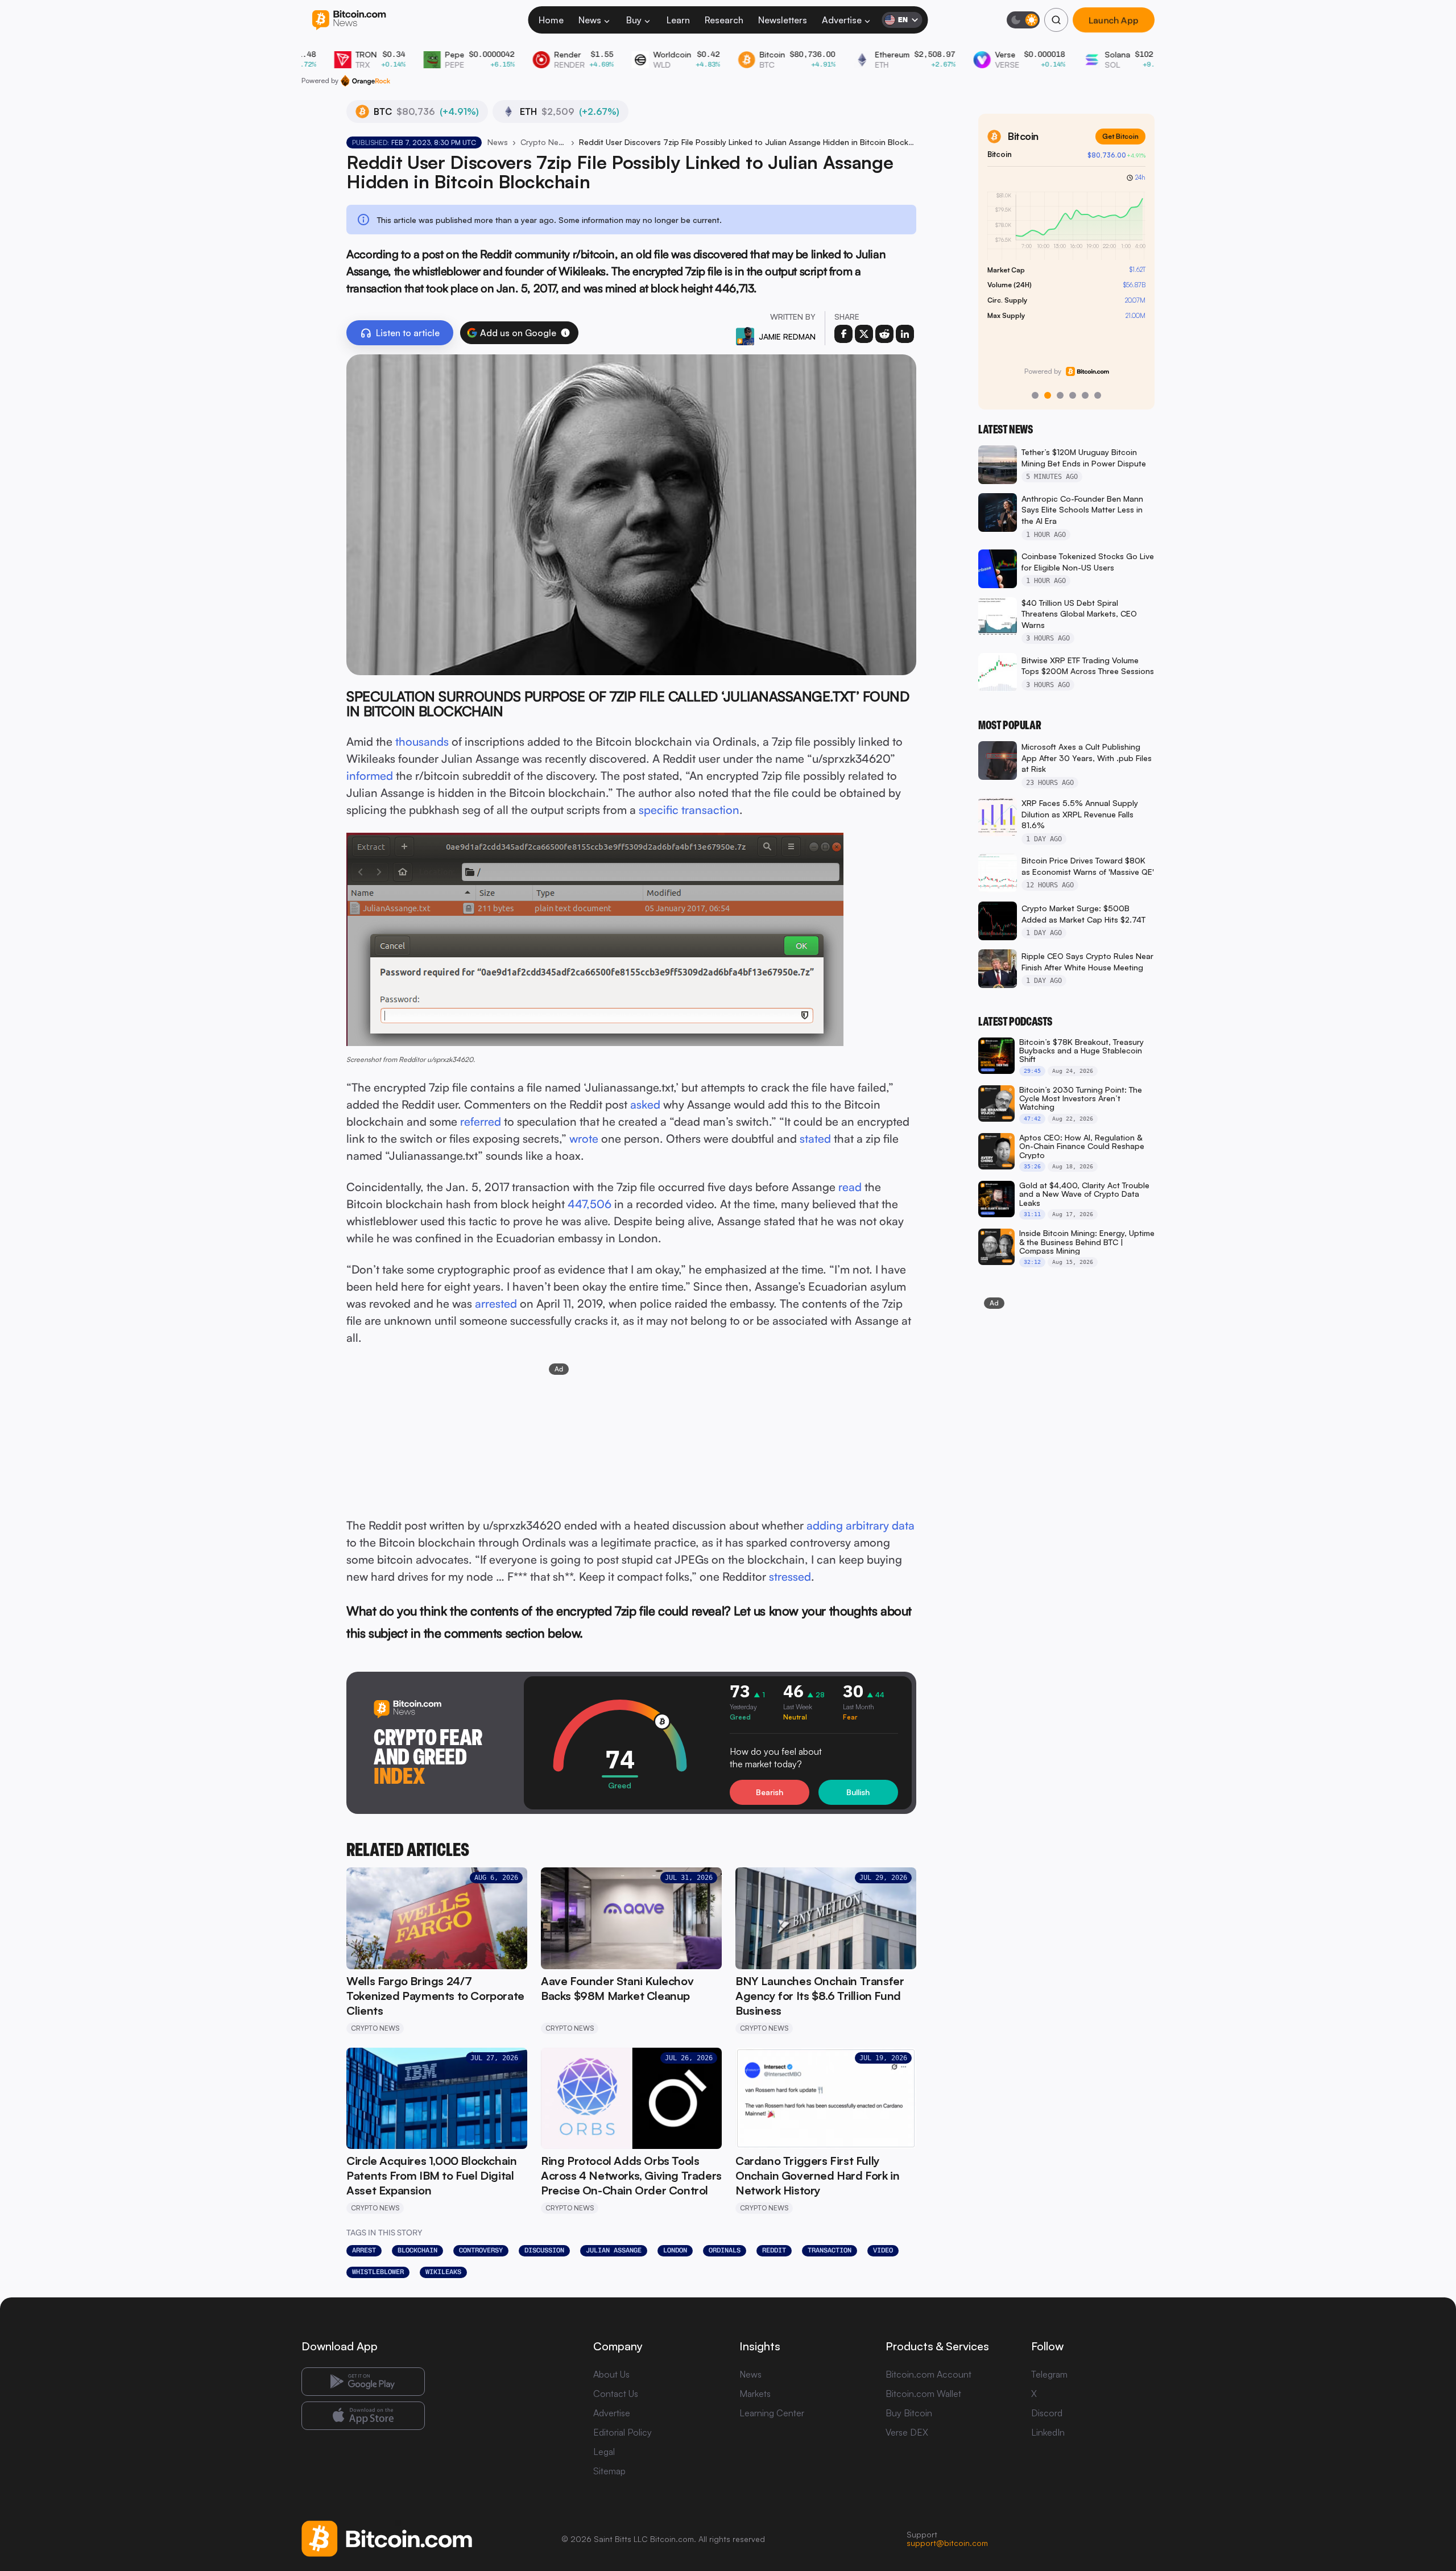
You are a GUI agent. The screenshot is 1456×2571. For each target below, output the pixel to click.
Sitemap (609, 2471)
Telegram (1049, 2374)
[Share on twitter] (864, 334)
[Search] (1056, 20)
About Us (611, 2374)
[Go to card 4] (1073, 395)
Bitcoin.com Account (928, 2374)
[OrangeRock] (365, 81)
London (675, 2250)
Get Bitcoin (1120, 136)
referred (481, 1121)
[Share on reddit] (884, 334)
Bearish (770, 1792)
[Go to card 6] (1098, 395)
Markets (755, 2394)
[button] (565, 333)
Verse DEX (907, 2432)
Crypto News (543, 142)
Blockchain (417, 2250)
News (590, 20)
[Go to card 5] (1085, 395)
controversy (481, 2250)
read (850, 1187)
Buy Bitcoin (909, 2413)
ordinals (725, 2250)
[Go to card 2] (1048, 395)
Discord (1047, 2413)
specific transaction (689, 810)
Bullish (858, 1792)
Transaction (830, 2250)
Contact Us (616, 2394)
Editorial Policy (622, 2432)
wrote (584, 1138)
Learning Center (772, 2413)
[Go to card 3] (1060, 395)
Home (551, 20)
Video (883, 2250)
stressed (790, 1576)
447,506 (590, 1204)
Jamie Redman (787, 336)
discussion (544, 2250)
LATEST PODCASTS (1015, 1022)
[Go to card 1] (1035, 395)
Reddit (774, 2250)
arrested (496, 1303)
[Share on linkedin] (905, 334)
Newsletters (783, 20)
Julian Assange (614, 2250)
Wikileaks (443, 2272)
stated (815, 1138)
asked (645, 1104)
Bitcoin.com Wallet (923, 2394)
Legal (604, 2452)
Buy (634, 20)
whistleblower (378, 2272)
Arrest (364, 2250)
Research (724, 20)
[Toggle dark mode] (1023, 20)
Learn (678, 20)
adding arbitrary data (861, 1525)
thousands (422, 741)
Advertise (842, 20)
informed (370, 776)
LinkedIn (1048, 2432)
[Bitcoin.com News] (349, 20)
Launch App (1114, 20)
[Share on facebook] (843, 334)
